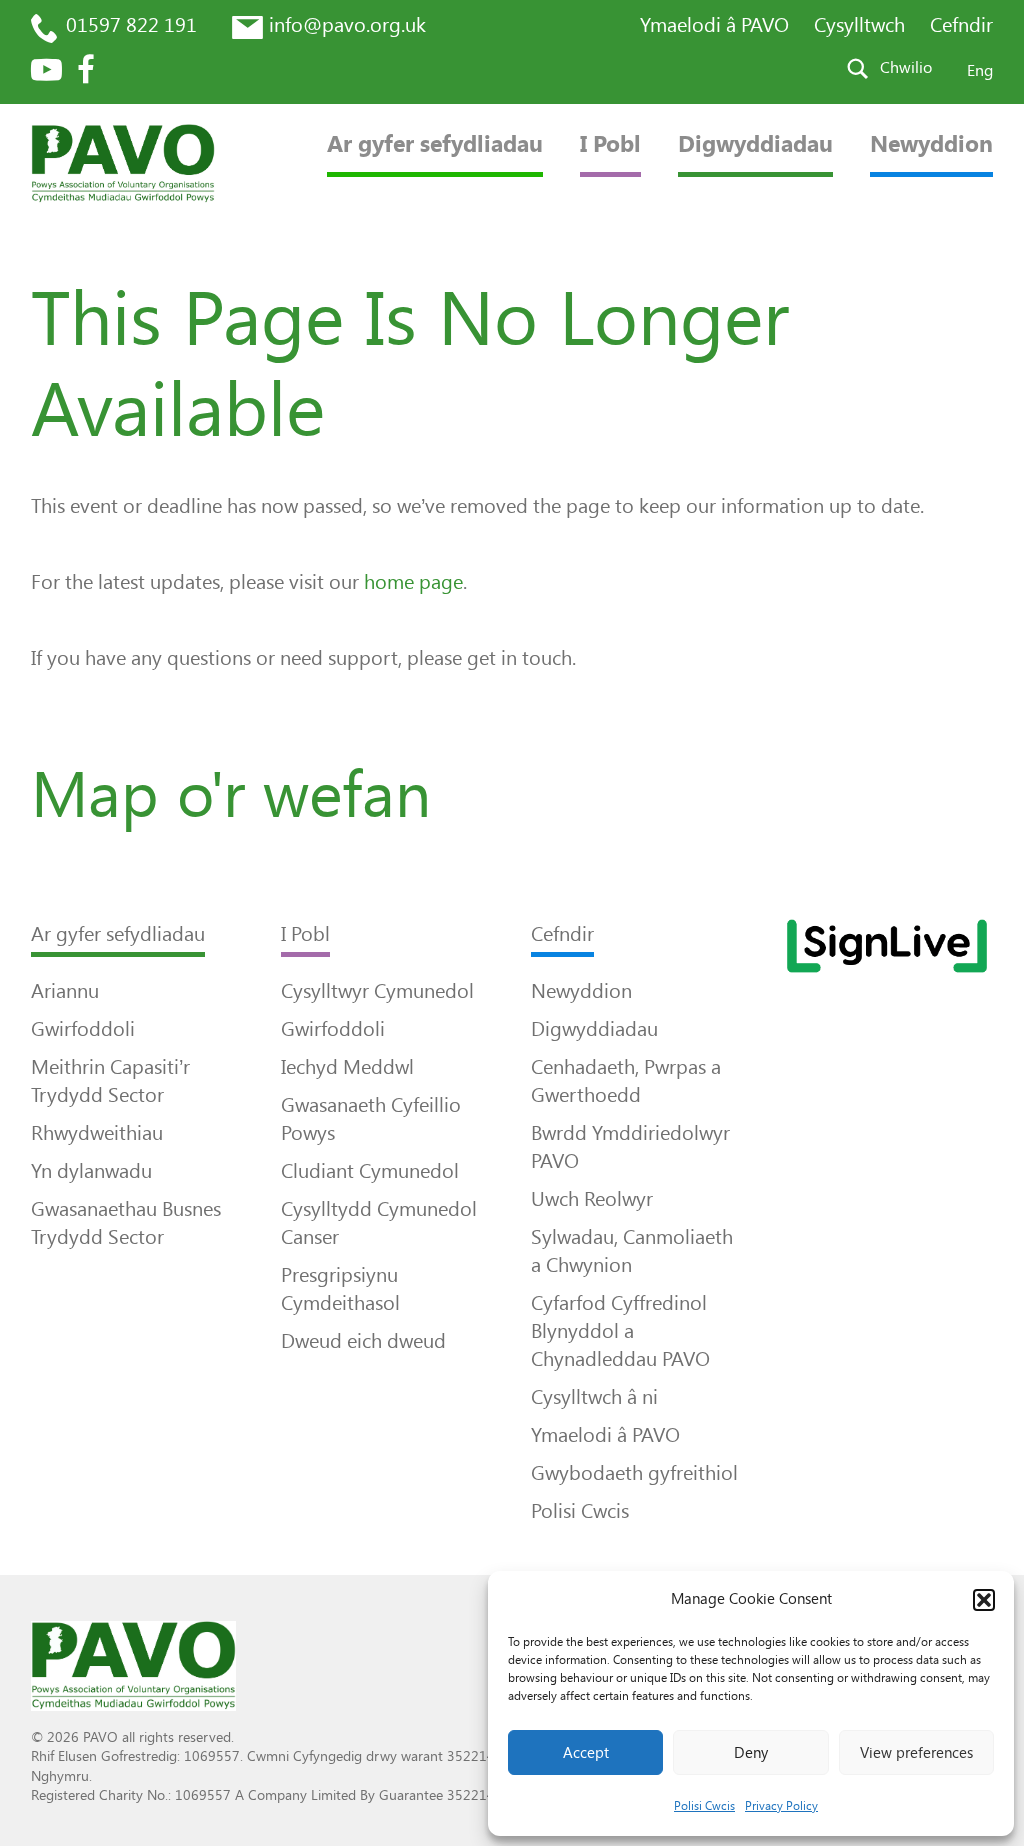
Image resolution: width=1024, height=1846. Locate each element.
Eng (980, 70)
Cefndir (961, 25)
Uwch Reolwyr (592, 1199)
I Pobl (610, 144)
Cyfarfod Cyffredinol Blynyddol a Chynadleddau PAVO (620, 1331)
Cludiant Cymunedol (370, 1171)
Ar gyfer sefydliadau (435, 144)
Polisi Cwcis (704, 1806)
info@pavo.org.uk (347, 25)
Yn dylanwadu (91, 1171)
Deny (751, 1753)
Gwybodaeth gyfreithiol (634, 1473)
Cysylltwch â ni (594, 1397)
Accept (586, 1753)
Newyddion (931, 144)
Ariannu (65, 991)
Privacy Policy (781, 1806)
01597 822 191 (131, 25)
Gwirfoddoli (83, 1029)
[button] (984, 1600)
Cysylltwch (859, 25)
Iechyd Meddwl (347, 1067)
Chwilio (906, 67)
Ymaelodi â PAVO (714, 25)
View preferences (916, 1753)
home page (413, 582)
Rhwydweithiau (97, 1133)
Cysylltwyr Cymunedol (377, 991)
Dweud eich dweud (363, 1341)
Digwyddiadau (755, 144)
